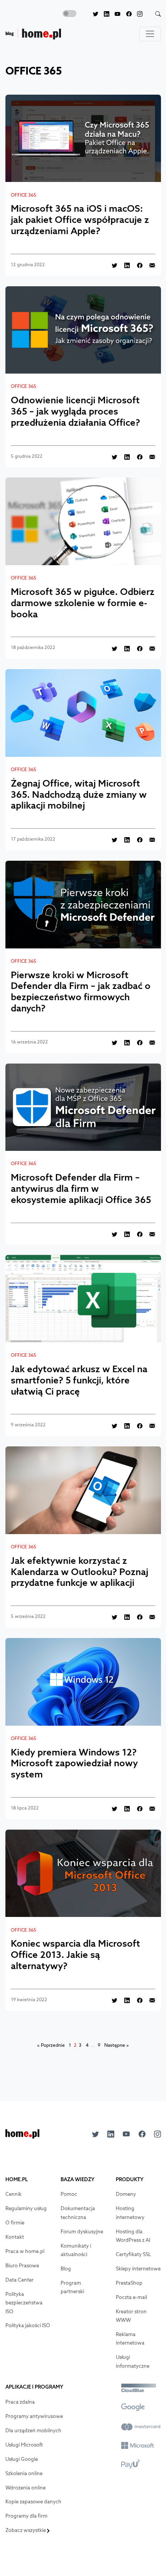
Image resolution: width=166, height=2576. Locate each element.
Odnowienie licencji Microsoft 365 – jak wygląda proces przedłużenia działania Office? (75, 411)
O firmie (15, 2223)
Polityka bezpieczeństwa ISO (24, 2303)
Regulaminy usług (26, 2208)
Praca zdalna (20, 2402)
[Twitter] (92, 14)
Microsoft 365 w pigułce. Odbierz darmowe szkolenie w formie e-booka (83, 603)
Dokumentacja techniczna (78, 2213)
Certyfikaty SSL (133, 2254)
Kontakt (15, 2237)
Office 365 (24, 195)
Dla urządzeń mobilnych (33, 2431)
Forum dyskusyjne (82, 2232)
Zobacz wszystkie (26, 2530)
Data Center (19, 2280)
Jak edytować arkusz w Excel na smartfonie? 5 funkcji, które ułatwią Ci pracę (79, 1380)
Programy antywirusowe (34, 2416)
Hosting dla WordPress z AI (133, 2236)
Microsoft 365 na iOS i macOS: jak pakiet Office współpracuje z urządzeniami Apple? (80, 219)
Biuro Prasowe (22, 2266)
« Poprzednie (51, 2045)
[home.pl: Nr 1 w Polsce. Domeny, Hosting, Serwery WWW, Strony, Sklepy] (22, 2136)
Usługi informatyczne (133, 2362)
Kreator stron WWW (131, 2316)
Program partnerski (72, 2287)
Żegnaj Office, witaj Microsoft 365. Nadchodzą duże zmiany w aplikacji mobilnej (79, 794)
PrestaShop (129, 2283)
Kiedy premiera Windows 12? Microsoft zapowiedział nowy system (74, 1763)
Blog (66, 2269)
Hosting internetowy (130, 2213)
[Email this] (150, 265)
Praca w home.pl (25, 2251)
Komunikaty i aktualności (76, 2250)
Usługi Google (22, 2459)
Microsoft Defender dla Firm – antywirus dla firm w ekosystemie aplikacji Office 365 (81, 1188)
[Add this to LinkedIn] (124, 265)
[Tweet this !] (112, 265)
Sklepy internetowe (138, 2269)
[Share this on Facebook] (137, 265)
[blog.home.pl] (33, 34)
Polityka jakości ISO (28, 2325)
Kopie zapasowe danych (33, 2502)
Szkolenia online (24, 2473)
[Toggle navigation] (150, 34)
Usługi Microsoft (24, 2445)
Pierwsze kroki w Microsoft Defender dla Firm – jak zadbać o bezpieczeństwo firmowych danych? (81, 991)
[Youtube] (115, 14)
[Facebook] (126, 14)
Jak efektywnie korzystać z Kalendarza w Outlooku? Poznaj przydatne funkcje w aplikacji (80, 1572)
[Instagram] (137, 14)
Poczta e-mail (131, 2297)
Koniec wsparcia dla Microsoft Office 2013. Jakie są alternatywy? (75, 1954)
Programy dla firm (26, 2516)
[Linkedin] (104, 14)
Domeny (126, 2194)
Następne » (117, 2045)
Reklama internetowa (130, 2339)
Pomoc (69, 2194)
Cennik (14, 2194)
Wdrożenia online (25, 2488)
